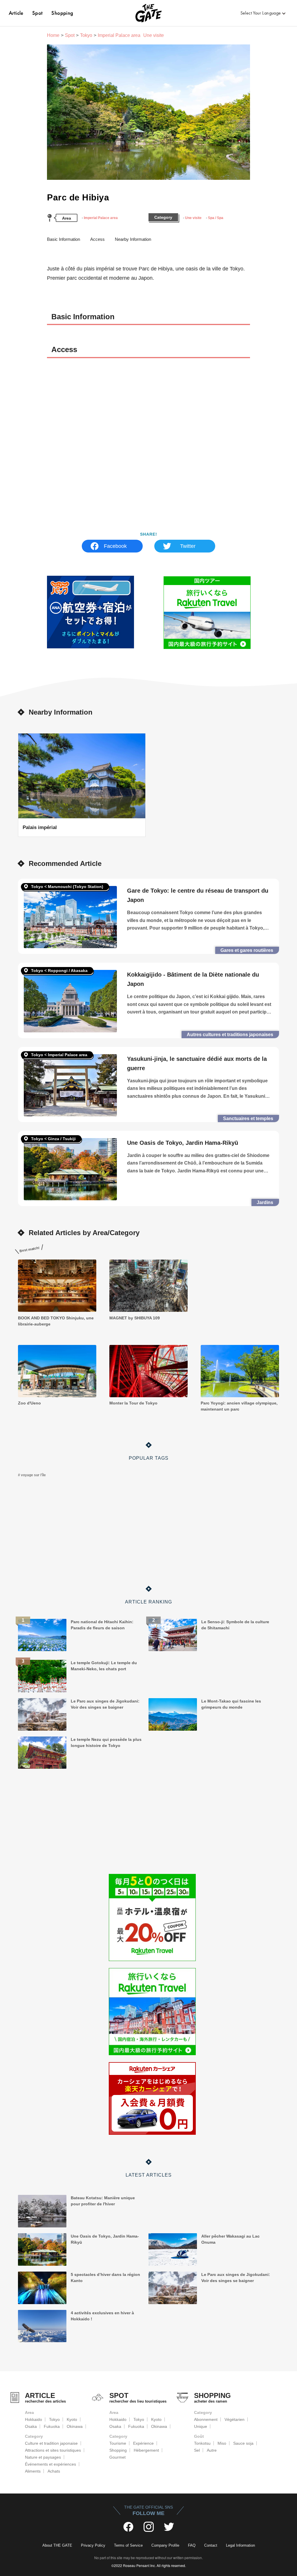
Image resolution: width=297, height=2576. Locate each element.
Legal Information (240, 2545)
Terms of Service (128, 2545)
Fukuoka (52, 2426)
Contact (211, 2545)
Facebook (115, 546)
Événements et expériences (50, 2464)
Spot (38, 13)
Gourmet (117, 2457)
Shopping (62, 13)
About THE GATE (57, 2545)
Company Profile (165, 2545)
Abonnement (206, 2419)
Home (53, 35)
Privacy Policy (93, 2545)
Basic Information (64, 239)
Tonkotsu (202, 2443)
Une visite (193, 218)
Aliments (33, 2471)
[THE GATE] (148, 13)
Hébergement (146, 2450)
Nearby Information (133, 239)
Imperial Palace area (101, 218)
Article (16, 13)
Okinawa (75, 2426)
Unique (201, 2426)
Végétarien (234, 2419)
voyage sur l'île (33, 1475)
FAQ (192, 2545)
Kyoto (72, 2419)
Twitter (188, 546)
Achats (54, 2471)
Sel (197, 2450)
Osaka (31, 2426)
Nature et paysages (43, 2457)
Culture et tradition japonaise (51, 2443)
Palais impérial (40, 827)
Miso (222, 2443)
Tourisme (118, 2443)
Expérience (143, 2443)
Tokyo (86, 35)
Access (97, 239)
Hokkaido (33, 2419)
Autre (212, 2450)
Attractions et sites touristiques (53, 2450)
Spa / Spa (216, 218)
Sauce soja (243, 2443)
